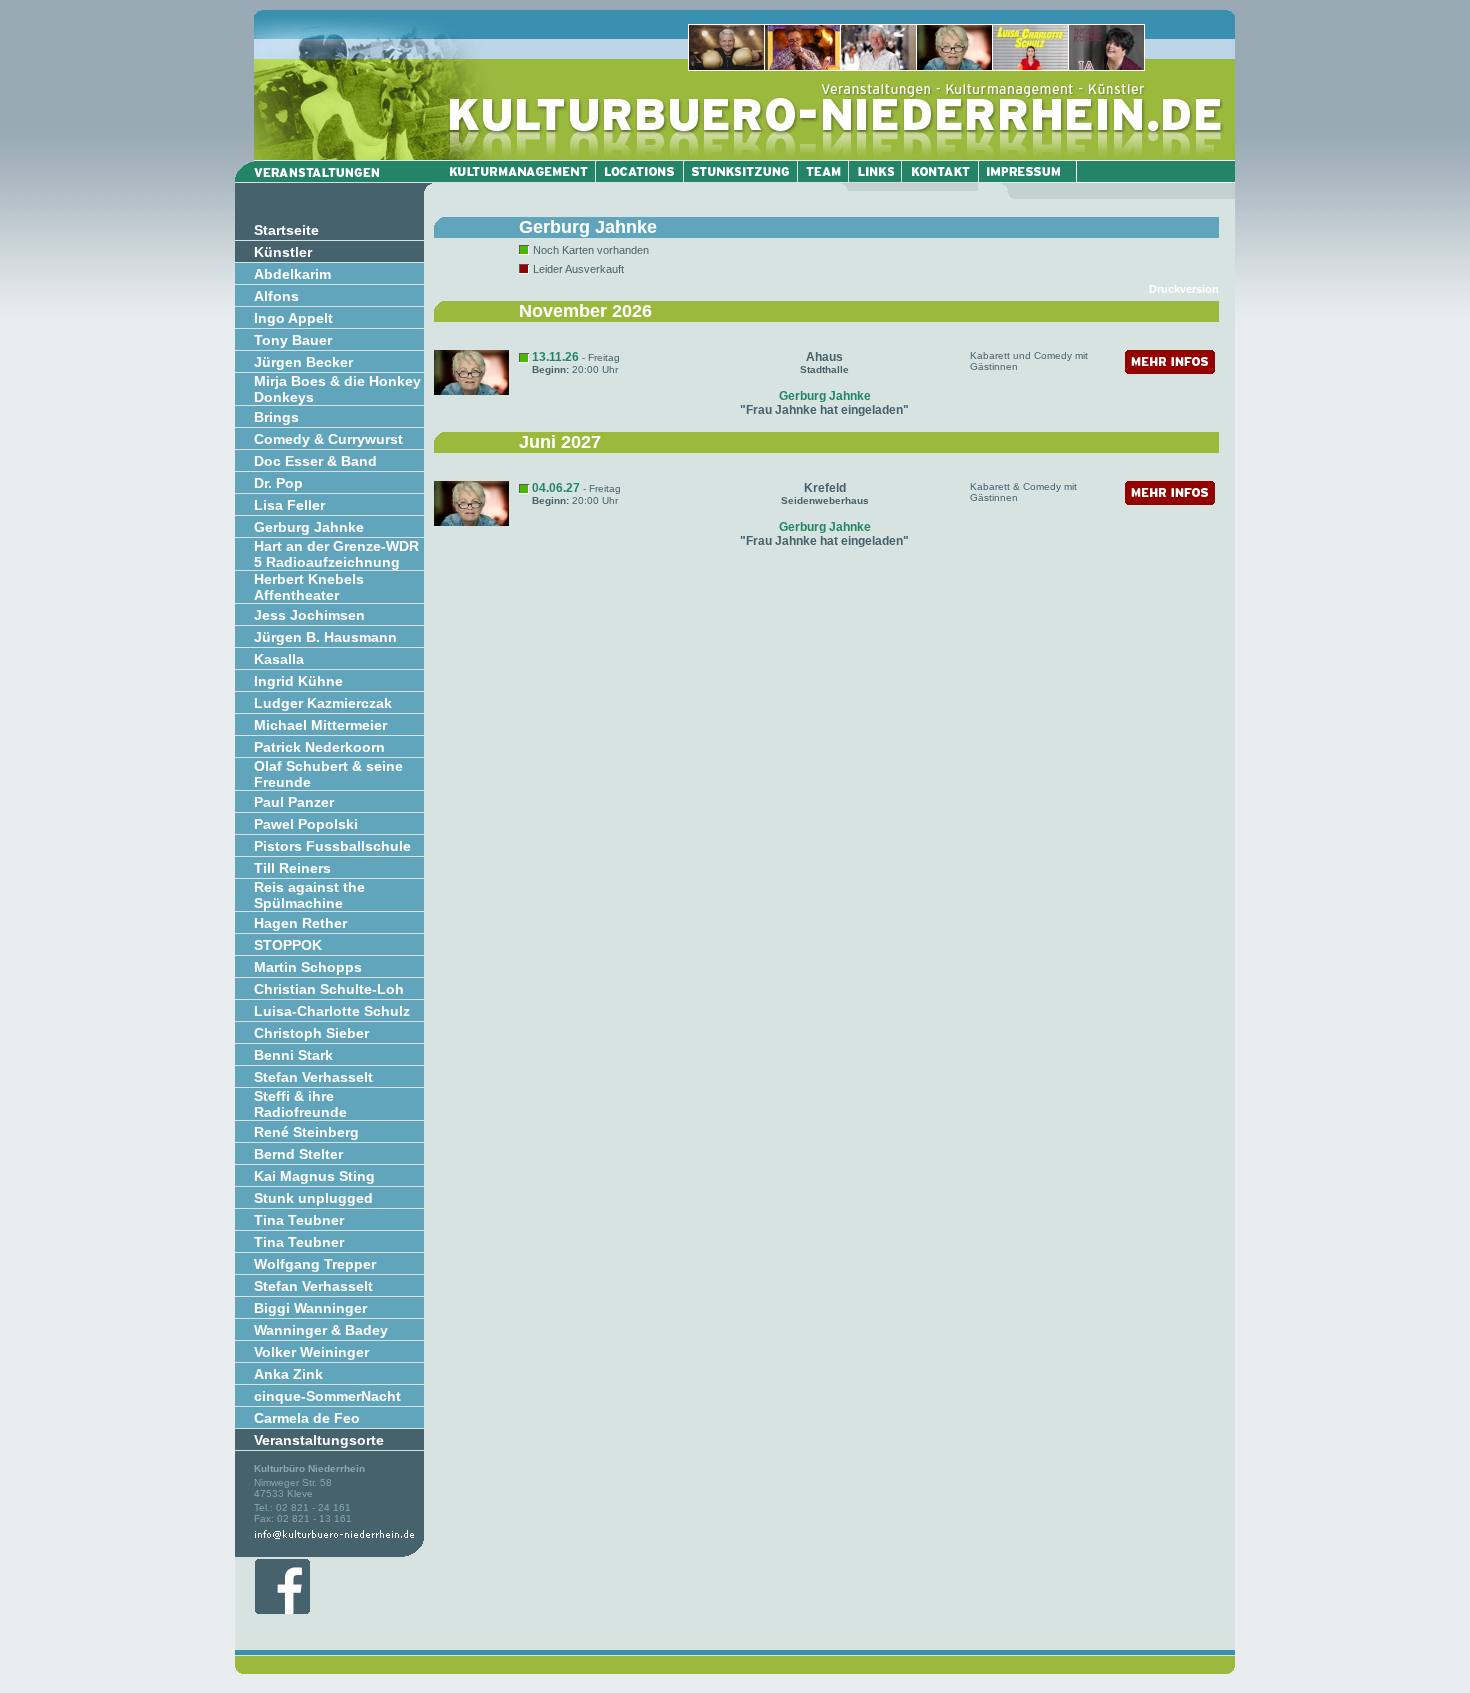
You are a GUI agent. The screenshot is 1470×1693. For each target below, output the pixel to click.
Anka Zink (288, 1374)
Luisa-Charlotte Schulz (332, 1011)
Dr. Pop (278, 483)
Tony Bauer (293, 340)
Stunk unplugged (313, 1198)
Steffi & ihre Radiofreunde (300, 1104)
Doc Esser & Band (315, 461)
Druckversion (1184, 289)
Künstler (283, 252)
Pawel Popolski (306, 824)
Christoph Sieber (311, 1033)
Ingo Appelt (293, 318)
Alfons (276, 296)
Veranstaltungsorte (319, 1440)
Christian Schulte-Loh (329, 989)
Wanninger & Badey (321, 1330)
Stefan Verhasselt (313, 1077)
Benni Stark (293, 1055)
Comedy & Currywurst (328, 439)
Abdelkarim (292, 274)
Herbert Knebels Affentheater (309, 587)
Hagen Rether (300, 923)
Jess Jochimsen (309, 615)
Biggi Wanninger (310, 1308)
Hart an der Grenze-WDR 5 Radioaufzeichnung (336, 554)
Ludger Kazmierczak (323, 703)
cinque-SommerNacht (327, 1396)
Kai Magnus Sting (314, 1176)
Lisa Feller (289, 505)
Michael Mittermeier (320, 725)
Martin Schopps (308, 967)
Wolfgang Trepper (315, 1264)
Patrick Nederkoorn (319, 747)
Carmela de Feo (307, 1418)
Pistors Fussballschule (332, 846)
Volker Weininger (311, 1352)
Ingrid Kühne (298, 681)
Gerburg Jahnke (309, 527)
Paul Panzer (294, 802)
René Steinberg (306, 1132)
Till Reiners (292, 868)
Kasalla (279, 659)
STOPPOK (288, 945)
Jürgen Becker (303, 362)
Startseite (286, 230)
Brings (276, 417)
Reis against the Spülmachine (309, 895)
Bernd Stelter (298, 1154)
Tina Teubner (299, 1220)
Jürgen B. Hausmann (325, 637)
